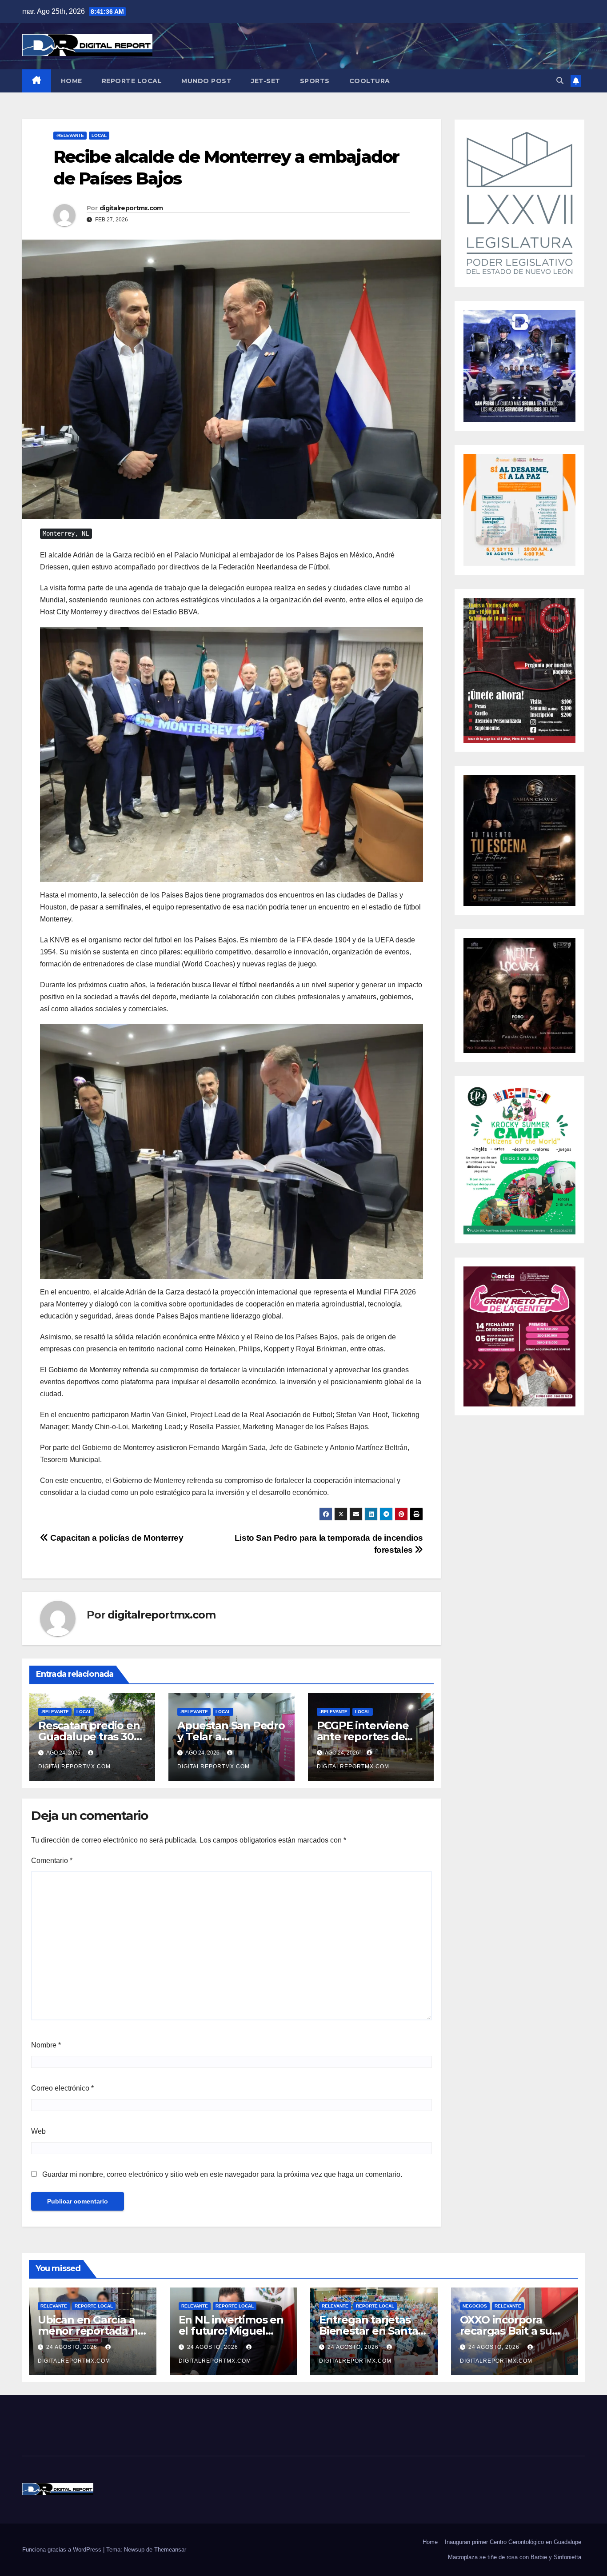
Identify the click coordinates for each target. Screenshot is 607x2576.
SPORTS (315, 81)
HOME (72, 81)
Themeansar (170, 2550)
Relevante (54, 2306)
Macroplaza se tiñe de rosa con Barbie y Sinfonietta (515, 2557)
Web (38, 2131)
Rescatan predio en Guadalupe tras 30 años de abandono (89, 1737)
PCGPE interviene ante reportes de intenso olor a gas (363, 1737)
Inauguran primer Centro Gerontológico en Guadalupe (513, 2542)
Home (430, 2542)
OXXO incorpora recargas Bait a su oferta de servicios (508, 2331)
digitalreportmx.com (131, 208)
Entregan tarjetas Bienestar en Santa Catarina (368, 2331)
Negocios (475, 2306)
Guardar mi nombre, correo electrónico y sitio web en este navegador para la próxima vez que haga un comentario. (222, 2174)
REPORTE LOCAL (132, 81)
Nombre (46, 2045)
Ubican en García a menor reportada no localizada (91, 2331)
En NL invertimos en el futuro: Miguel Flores (231, 2331)
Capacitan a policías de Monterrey (116, 1538)
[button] (560, 81)
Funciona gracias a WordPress (63, 2550)
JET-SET (266, 81)
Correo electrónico (62, 2088)
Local (99, 135)
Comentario (52, 1861)
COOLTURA (370, 81)
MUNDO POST (206, 81)
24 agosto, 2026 (73, 2347)
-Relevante (70, 135)
